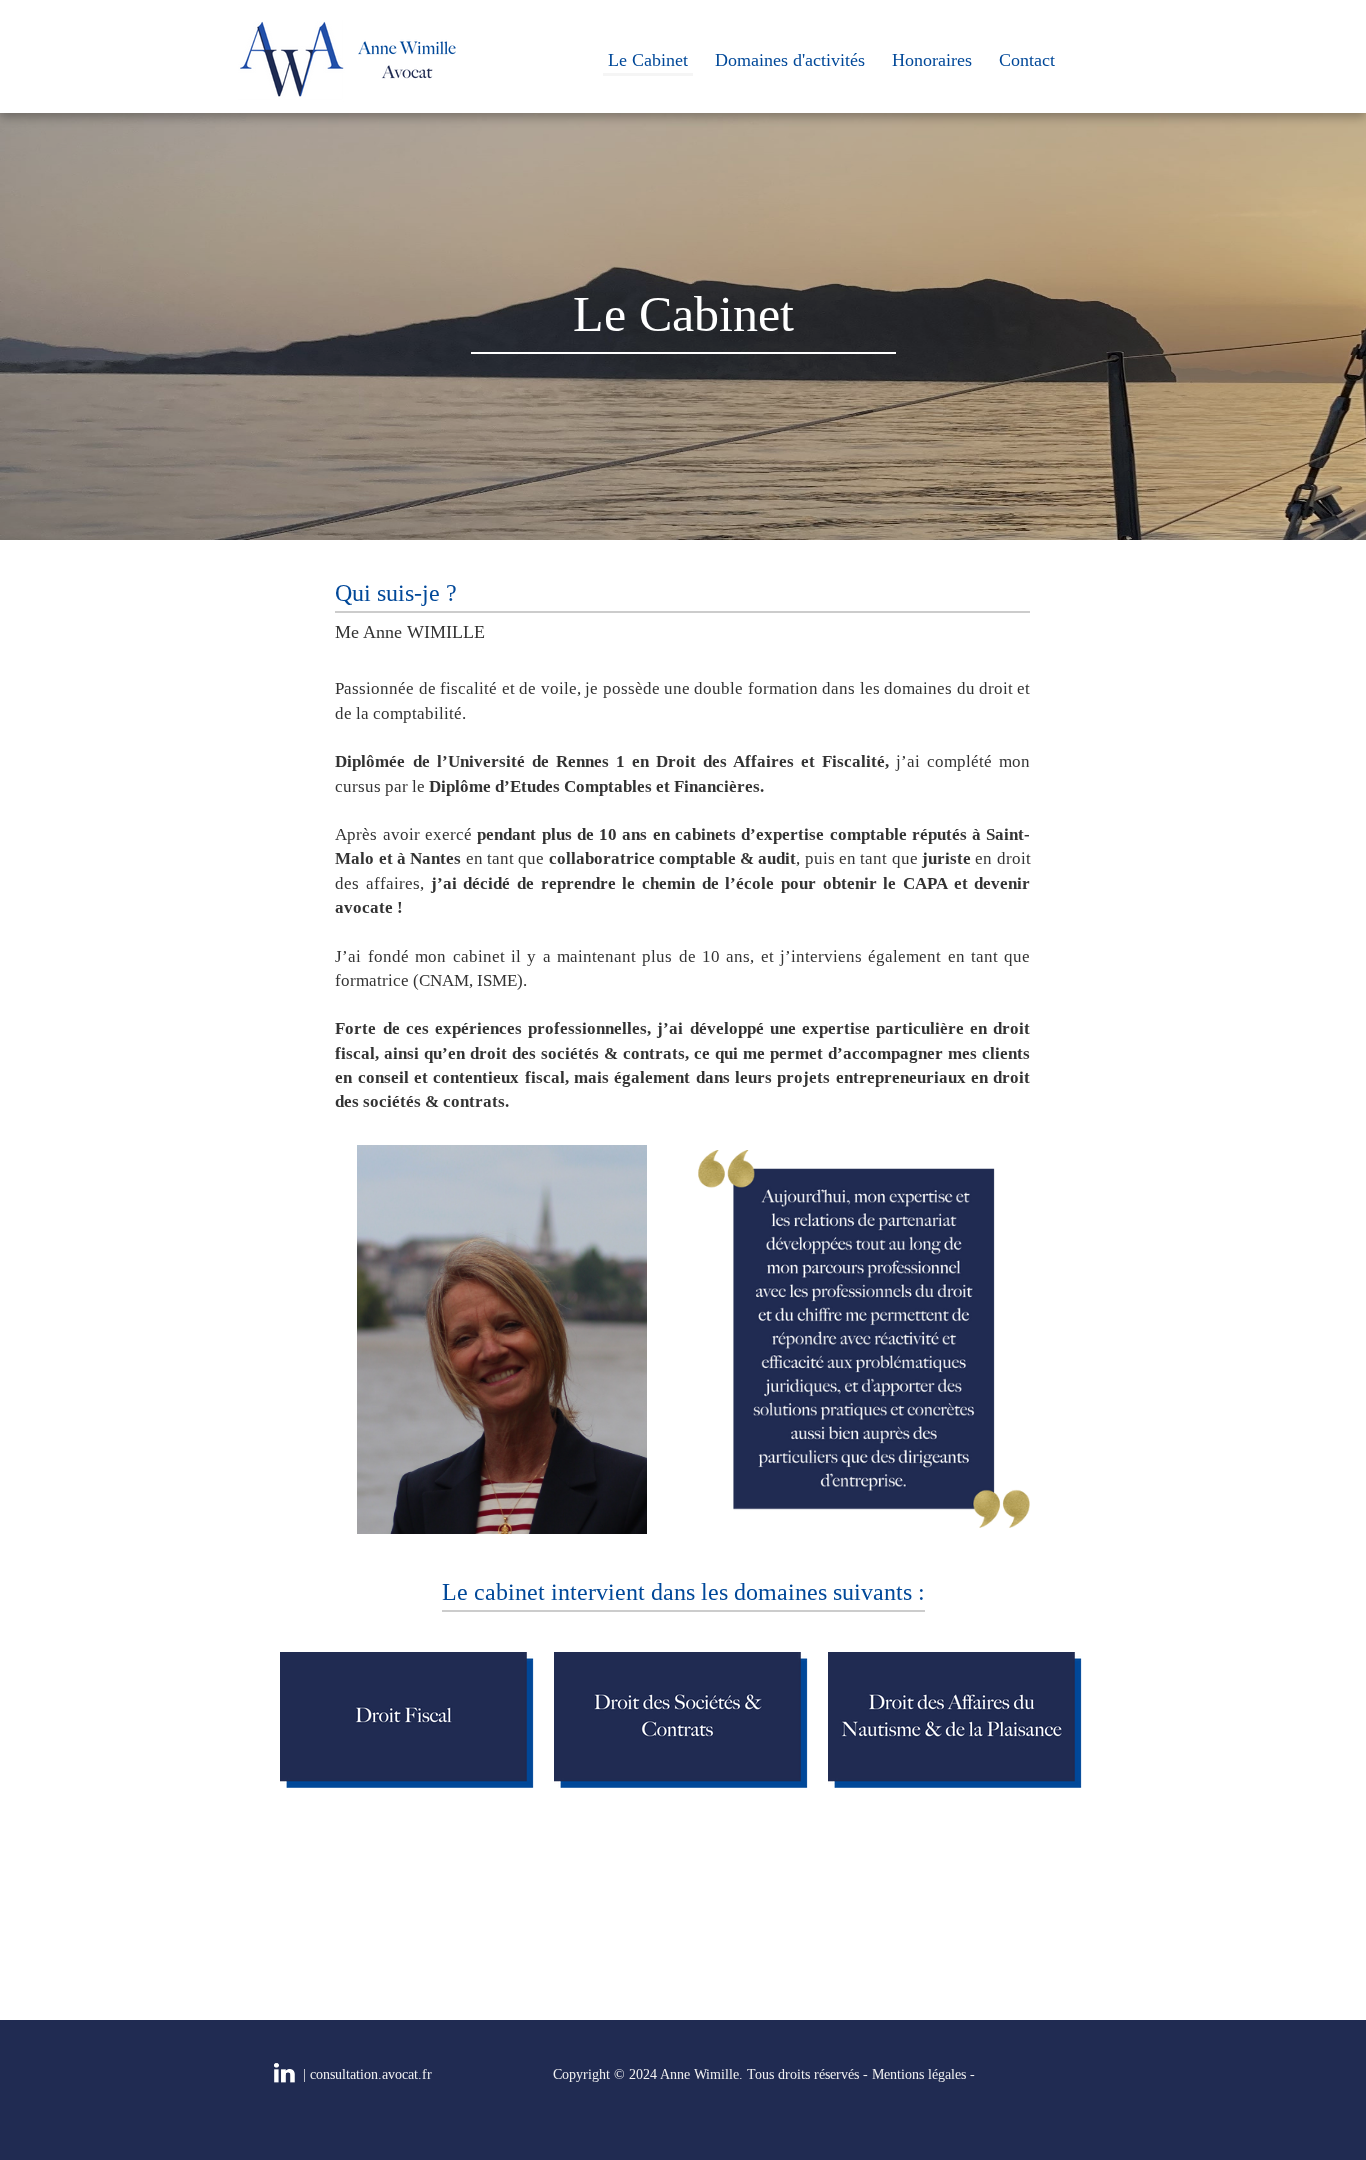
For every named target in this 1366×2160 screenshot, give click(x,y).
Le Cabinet (648, 60)
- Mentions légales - (919, 2074)
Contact (1027, 60)
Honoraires (932, 60)
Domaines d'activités (790, 60)
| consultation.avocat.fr (367, 2074)
